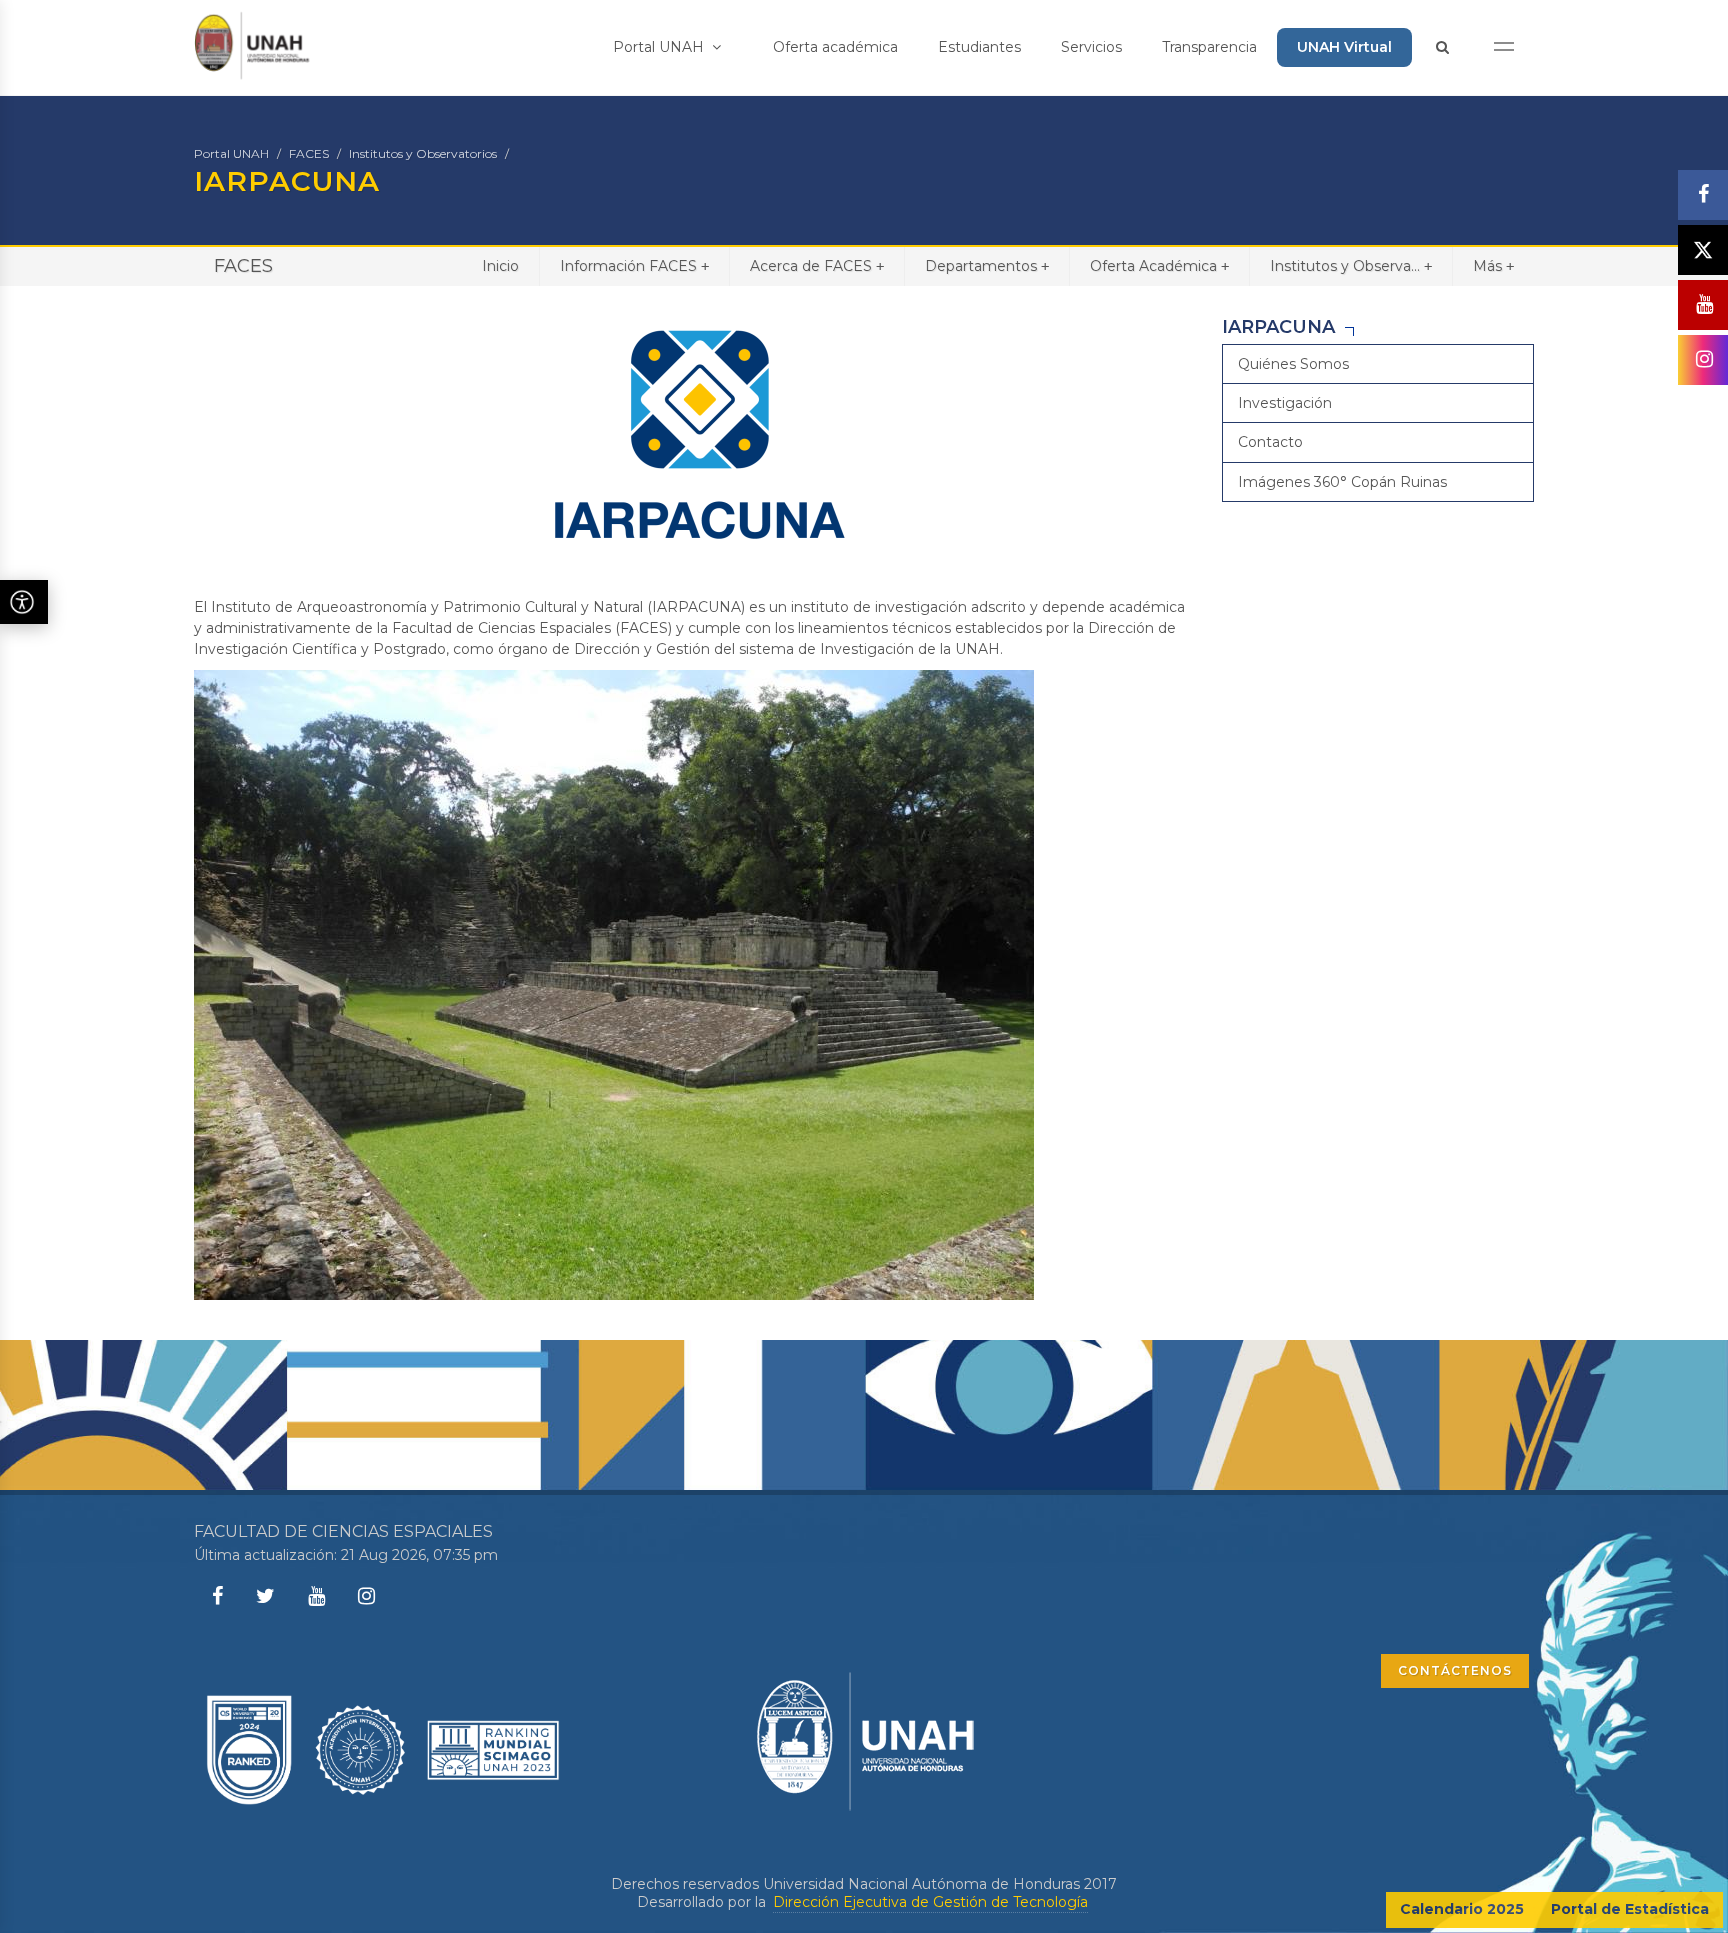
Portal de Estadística (1630, 1909)
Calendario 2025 (1462, 1909)
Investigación (1285, 403)
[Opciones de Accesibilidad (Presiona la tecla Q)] (24, 602)
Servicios (1091, 47)
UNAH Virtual (1344, 47)
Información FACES (634, 266)
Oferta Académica (1159, 266)
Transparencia (1209, 47)
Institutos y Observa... (1351, 266)
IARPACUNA (1278, 327)
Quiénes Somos (1293, 364)
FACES (309, 153)
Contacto (1270, 442)
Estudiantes (979, 47)
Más (1493, 266)
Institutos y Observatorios (423, 153)
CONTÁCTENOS (1455, 1670)
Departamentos (987, 266)
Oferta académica (835, 47)
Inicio (500, 266)
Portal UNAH (660, 47)
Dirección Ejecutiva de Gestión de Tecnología (930, 1902)
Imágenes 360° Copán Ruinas (1342, 482)
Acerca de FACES (817, 266)
